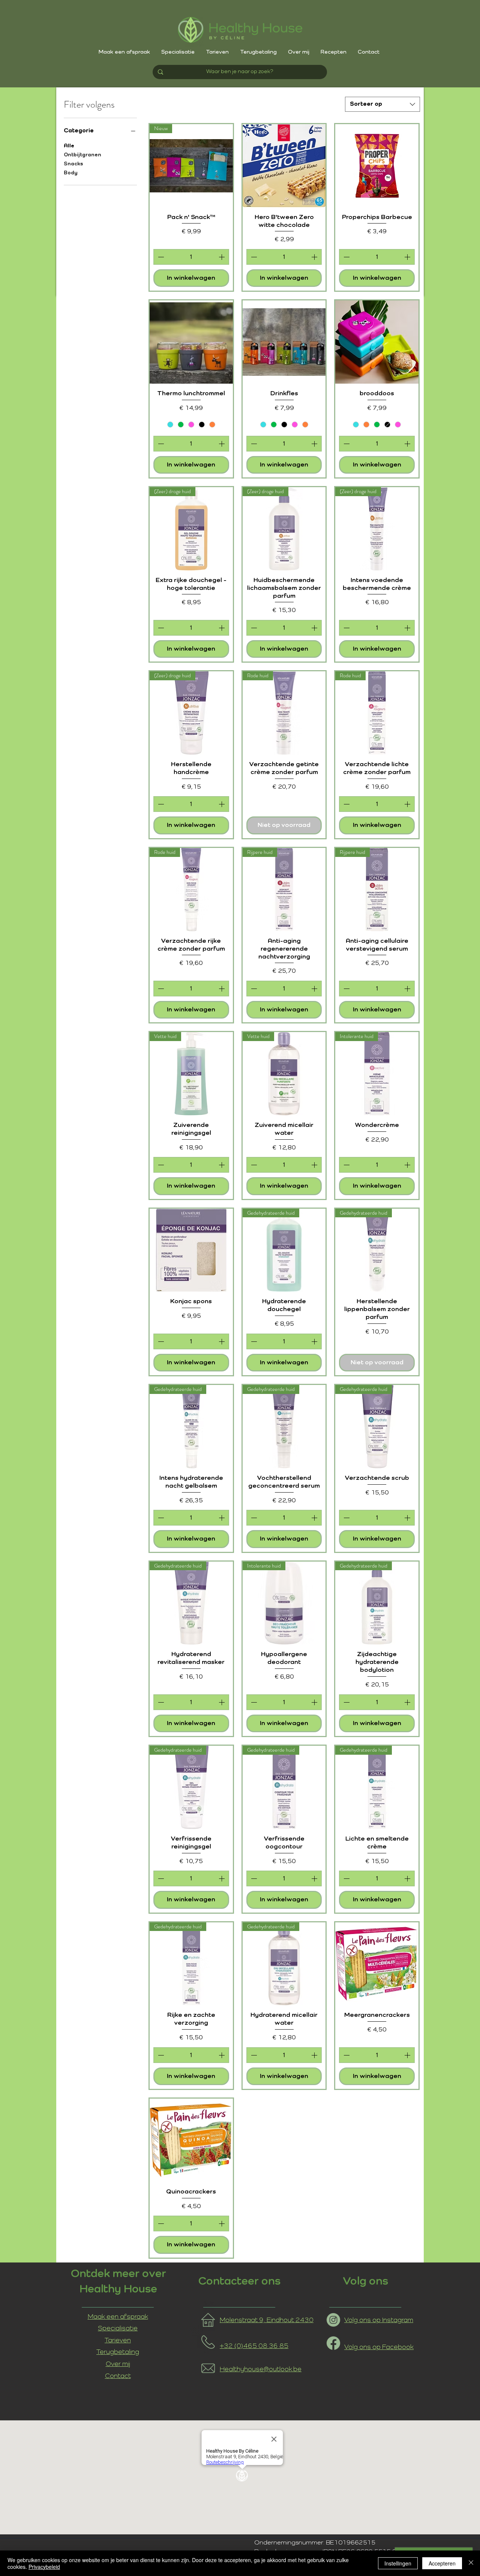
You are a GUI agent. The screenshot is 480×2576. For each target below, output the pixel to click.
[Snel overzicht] (284, 166)
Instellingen (398, 2563)
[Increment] (222, 257)
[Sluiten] (471, 2563)
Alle (69, 146)
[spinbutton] (191, 257)
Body (71, 173)
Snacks (73, 164)
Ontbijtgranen (82, 155)
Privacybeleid (44, 2567)
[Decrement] (160, 257)
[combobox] (382, 104)
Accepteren (442, 2563)
